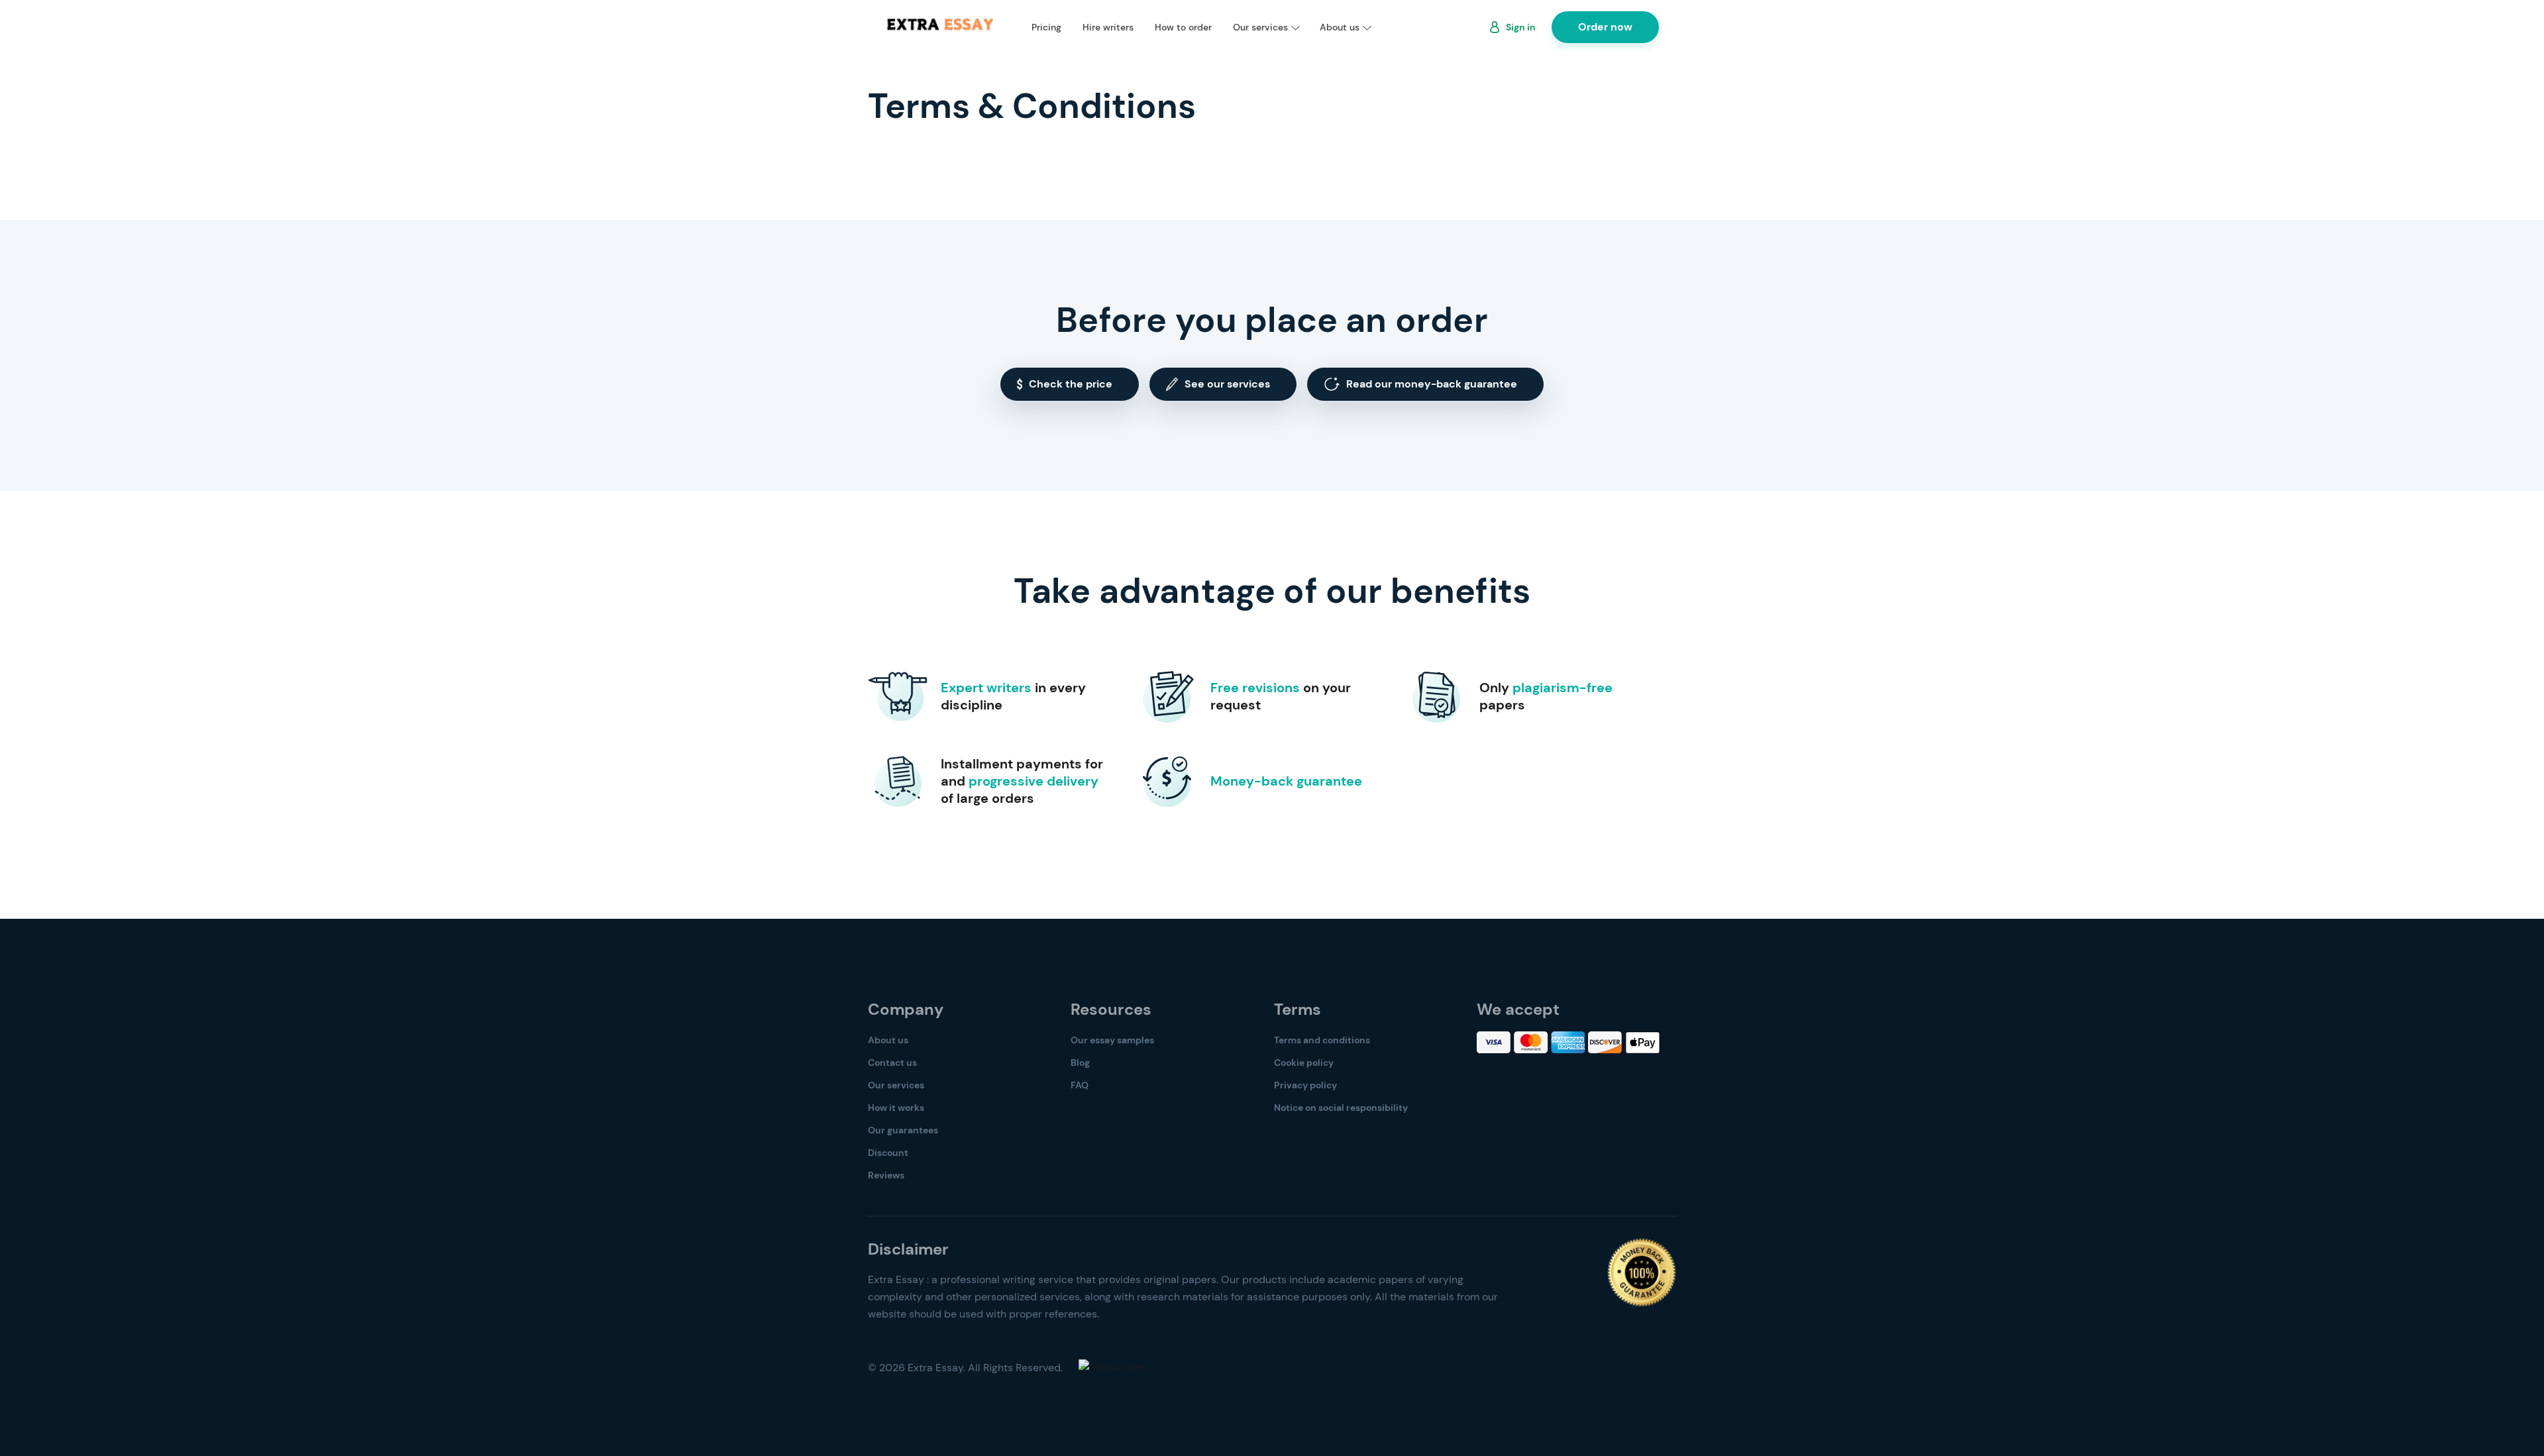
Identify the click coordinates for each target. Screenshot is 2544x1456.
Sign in (1521, 27)
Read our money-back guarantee (1432, 384)
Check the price (1071, 384)
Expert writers (986, 688)
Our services (1260, 27)
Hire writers (1108, 27)
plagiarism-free (1563, 688)
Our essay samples (1112, 1040)
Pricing (1046, 27)
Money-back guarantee (1286, 781)
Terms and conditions (1322, 1040)
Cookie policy (1304, 1063)
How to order (1183, 27)
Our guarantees (903, 1130)
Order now (1605, 27)
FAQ (1080, 1085)
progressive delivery (1033, 781)
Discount (888, 1153)
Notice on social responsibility (1341, 1108)
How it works (896, 1108)
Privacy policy (1305, 1085)
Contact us (892, 1063)
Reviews (886, 1175)
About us (1340, 27)
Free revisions (1255, 688)
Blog (1080, 1063)
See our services (1227, 384)
